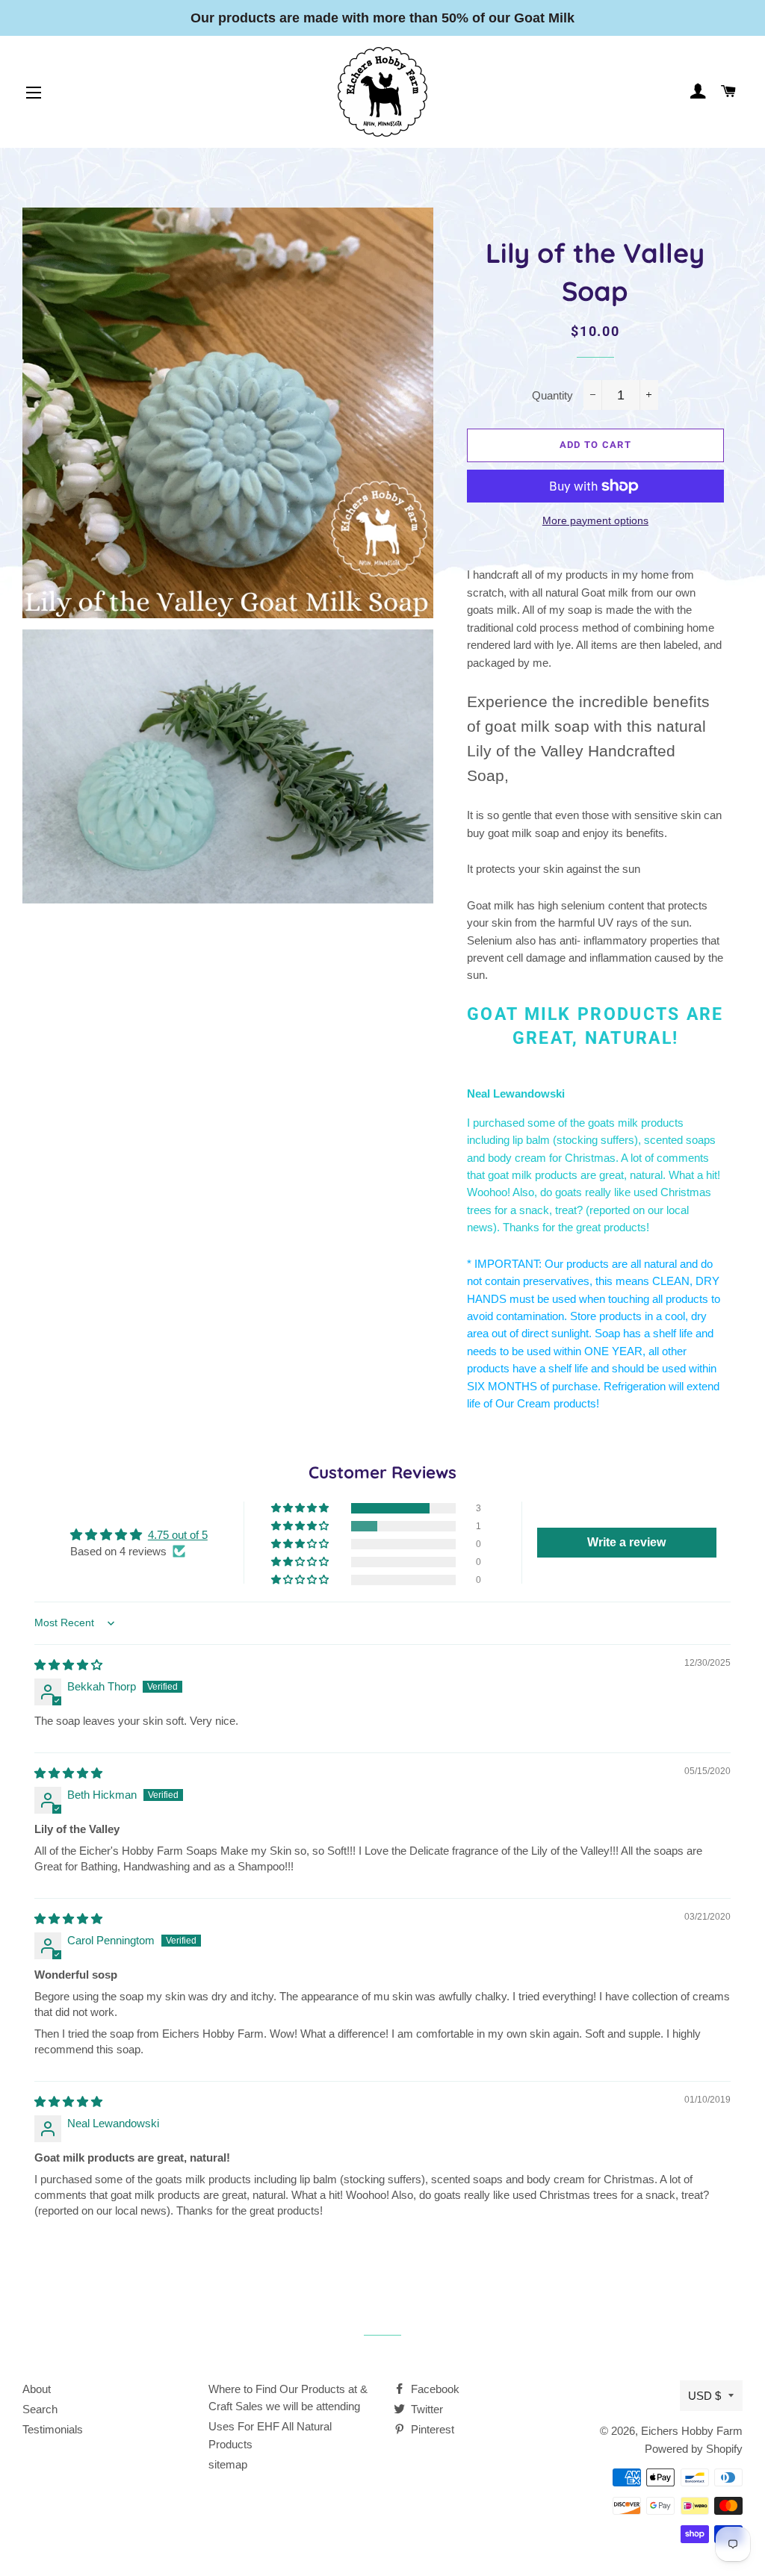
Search (40, 2409)
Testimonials (53, 2429)
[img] (68, 1665)
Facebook (434, 2389)
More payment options (595, 520)
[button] (301, 1508)
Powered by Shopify (694, 2449)
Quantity (552, 395)
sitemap (228, 2464)
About (37, 2389)
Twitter (425, 2409)
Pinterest (431, 2429)
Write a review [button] (626, 1542)
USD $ (704, 2396)
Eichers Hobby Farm (692, 2431)
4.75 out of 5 (178, 1535)
